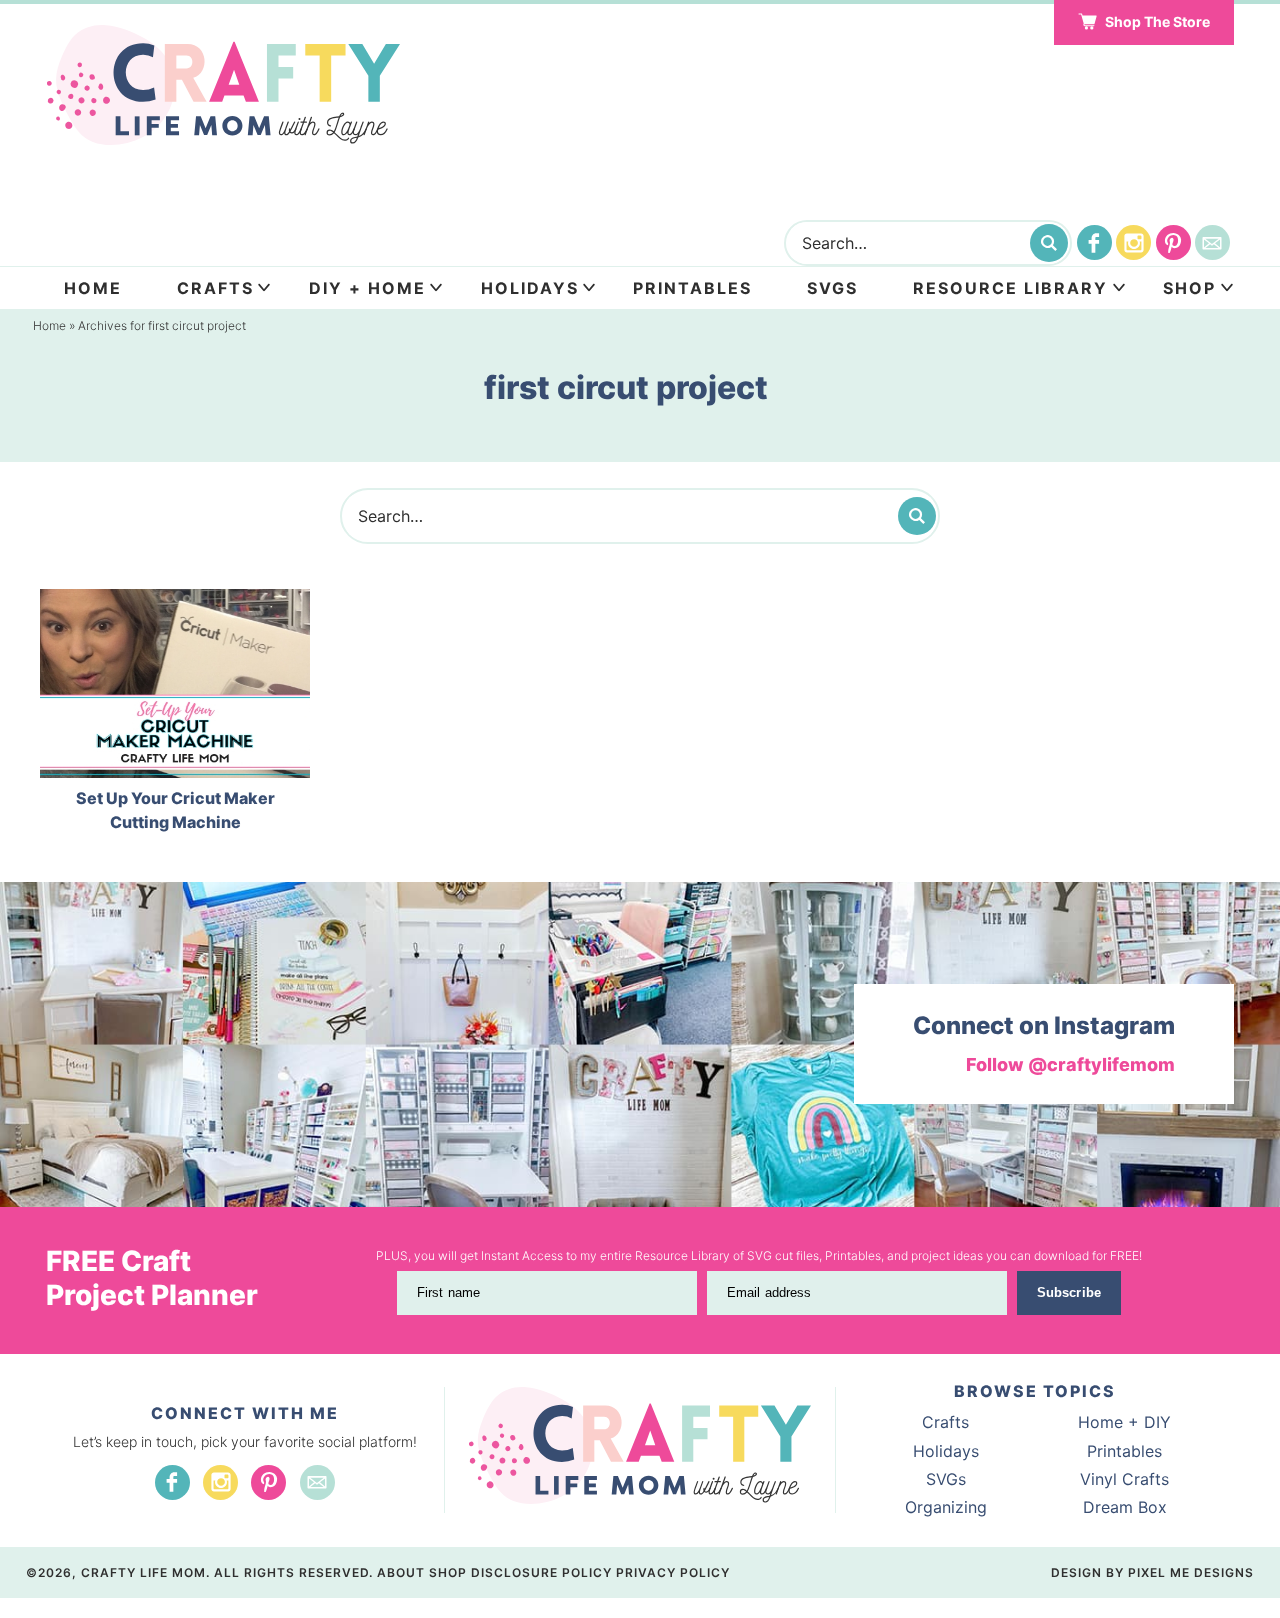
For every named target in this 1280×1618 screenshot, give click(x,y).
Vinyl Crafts (1124, 1479)
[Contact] (1212, 242)
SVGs (946, 1479)
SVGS (832, 288)
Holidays (530, 288)
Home (93, 288)
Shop (1189, 288)
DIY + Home (367, 288)
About (401, 1572)
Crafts (215, 288)
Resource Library (1010, 288)
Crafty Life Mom (224, 85)
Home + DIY (1124, 1422)
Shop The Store (1157, 21)
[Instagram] (1133, 242)
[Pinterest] (1173, 242)
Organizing (946, 1507)
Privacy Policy (673, 1572)
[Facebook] (1094, 242)
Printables (692, 288)
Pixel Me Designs (1191, 1572)
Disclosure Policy (541, 1572)
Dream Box (1125, 1507)
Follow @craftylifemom (1070, 1064)
